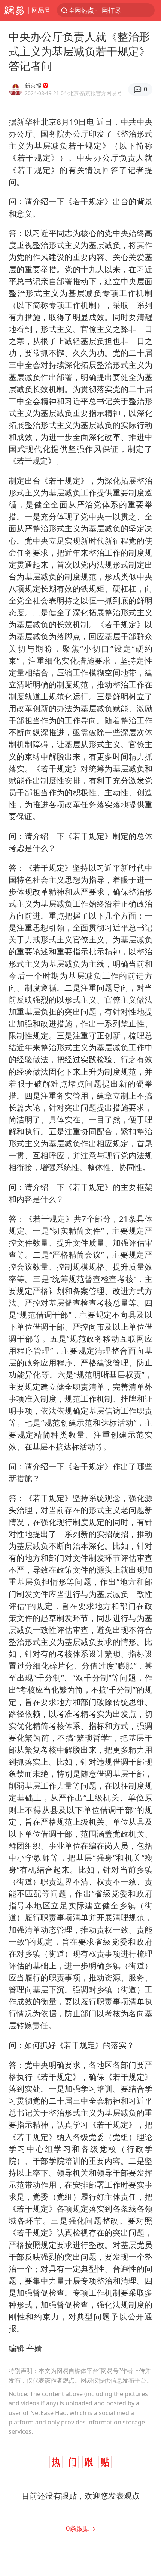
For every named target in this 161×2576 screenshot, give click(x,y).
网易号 (41, 10)
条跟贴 (79, 2528)
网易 (14, 10)
